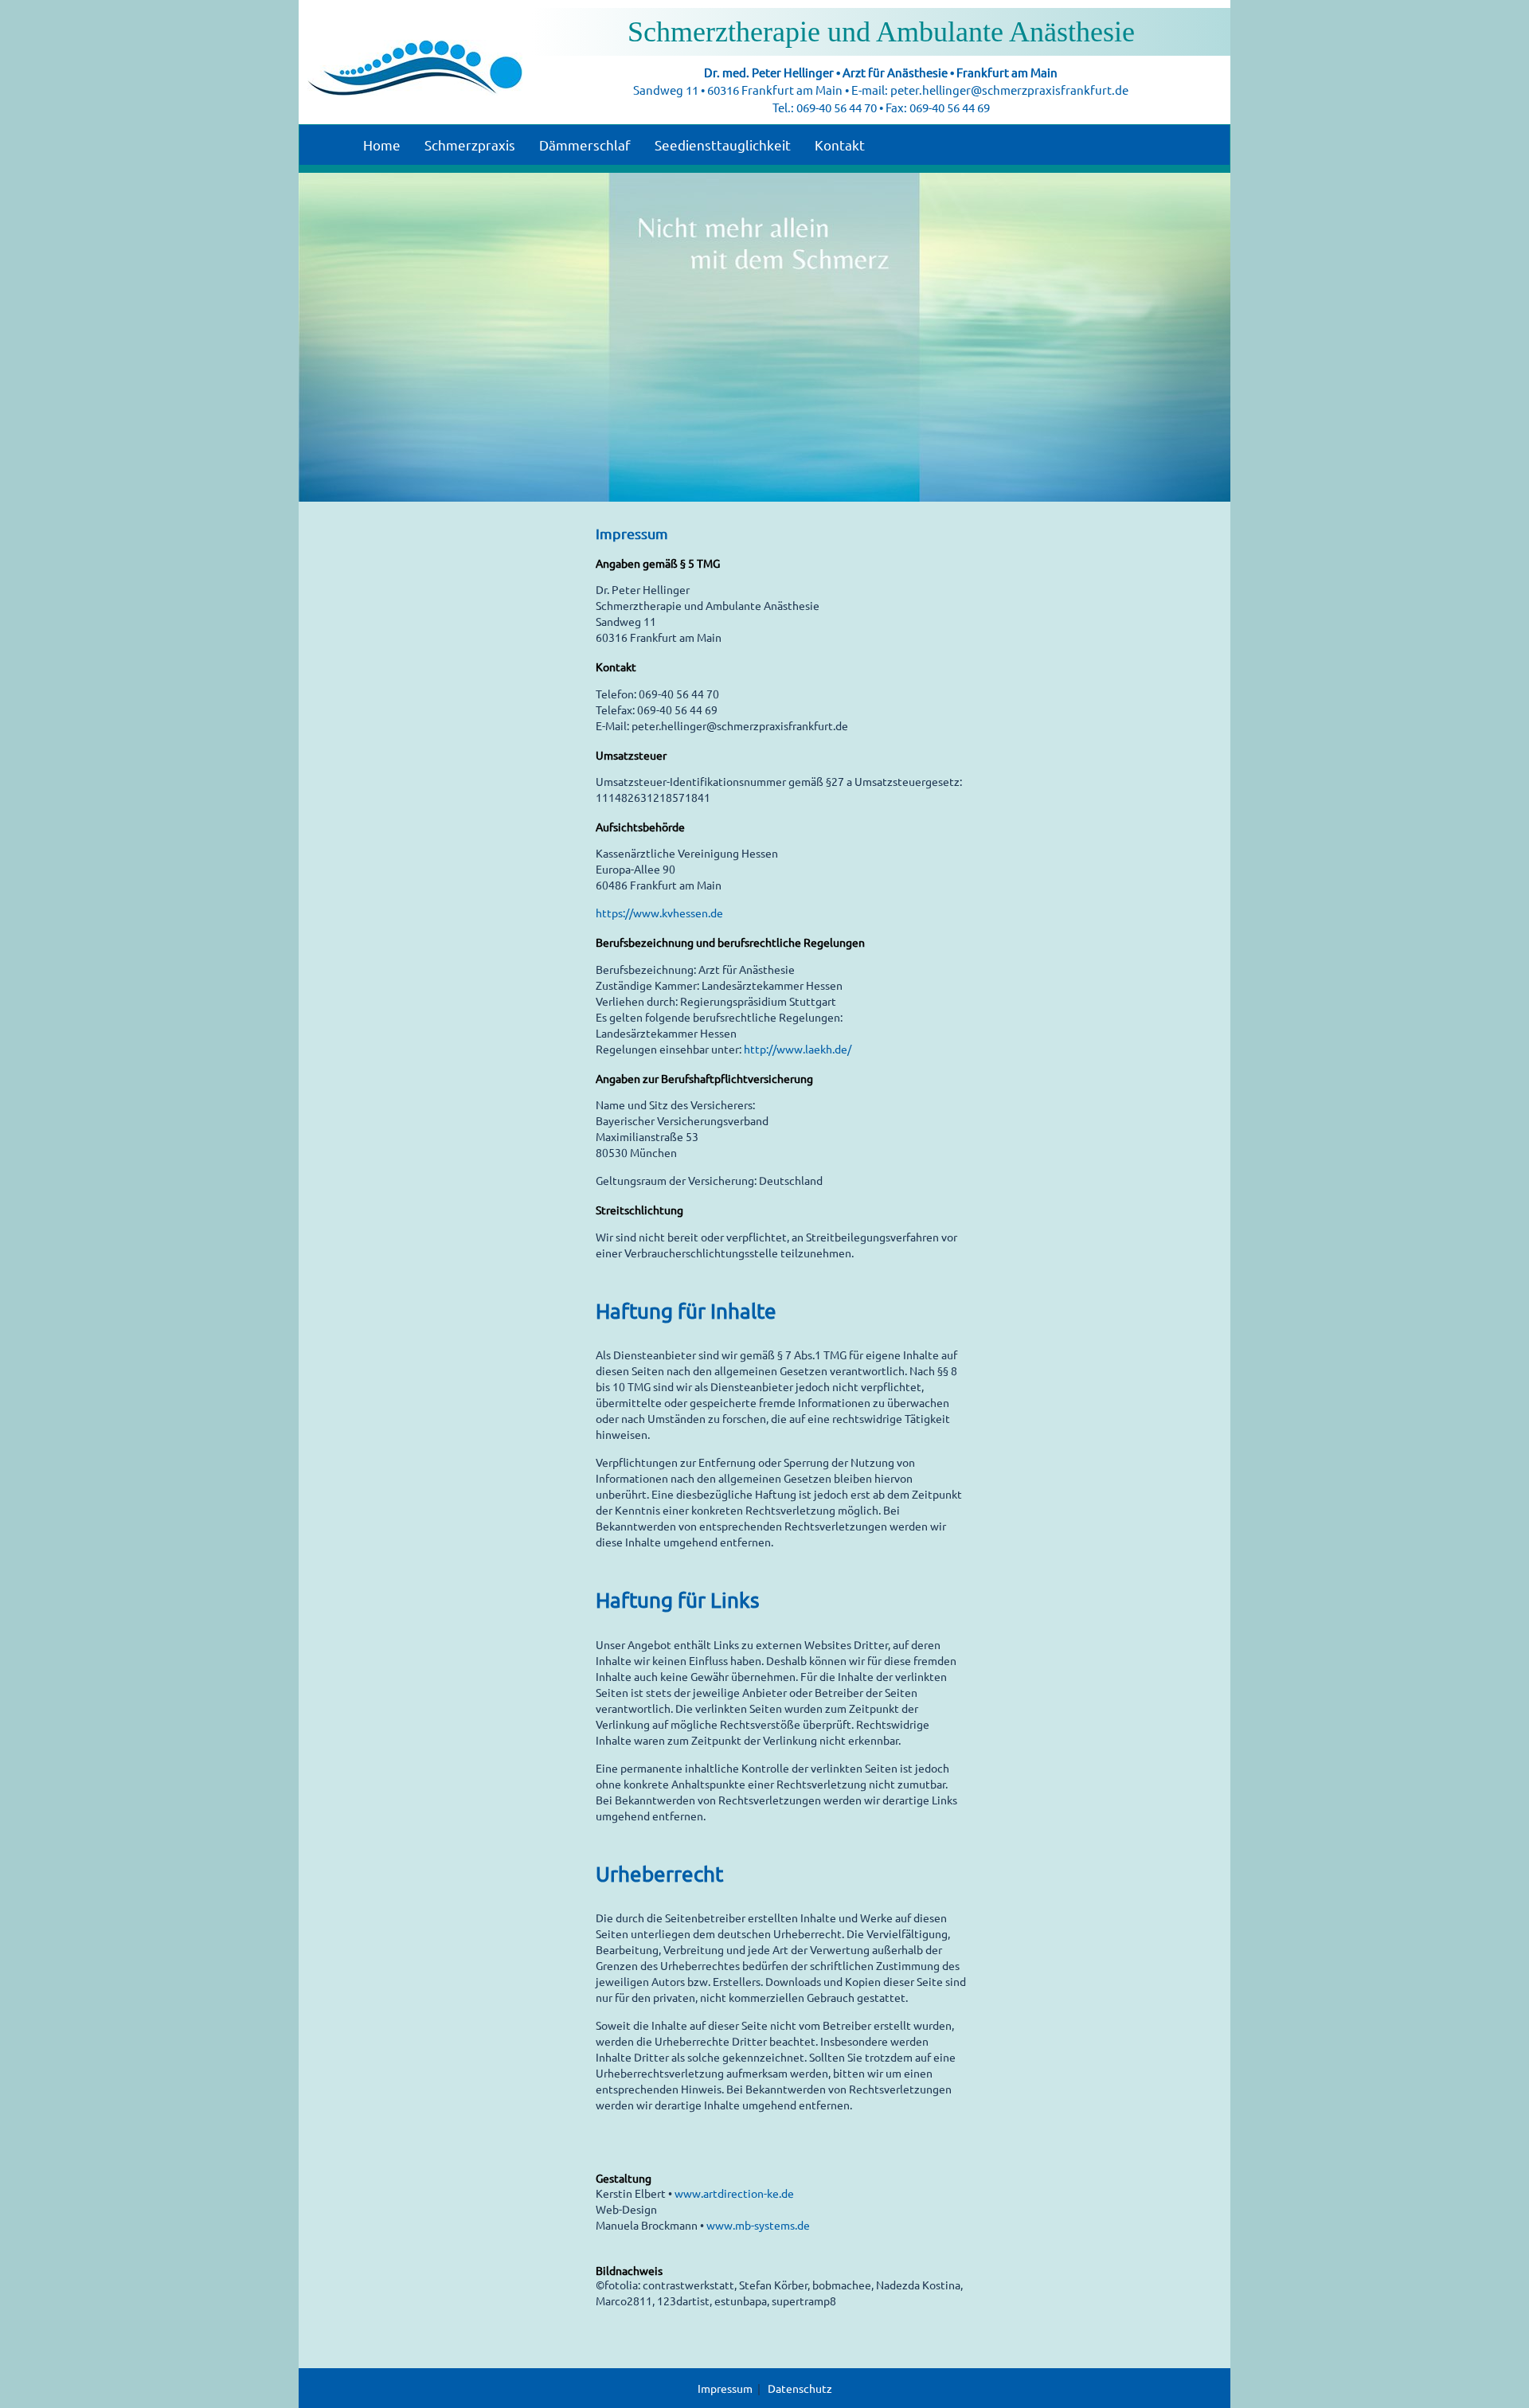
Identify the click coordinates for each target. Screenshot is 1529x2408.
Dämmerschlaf (585, 145)
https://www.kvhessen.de (659, 913)
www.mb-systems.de (758, 2225)
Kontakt (840, 145)
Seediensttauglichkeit (723, 145)
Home (382, 145)
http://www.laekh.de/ (798, 1049)
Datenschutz (800, 2388)
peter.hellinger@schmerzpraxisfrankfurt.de (1009, 90)
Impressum (725, 2388)
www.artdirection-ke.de (734, 2193)
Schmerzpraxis (470, 145)
